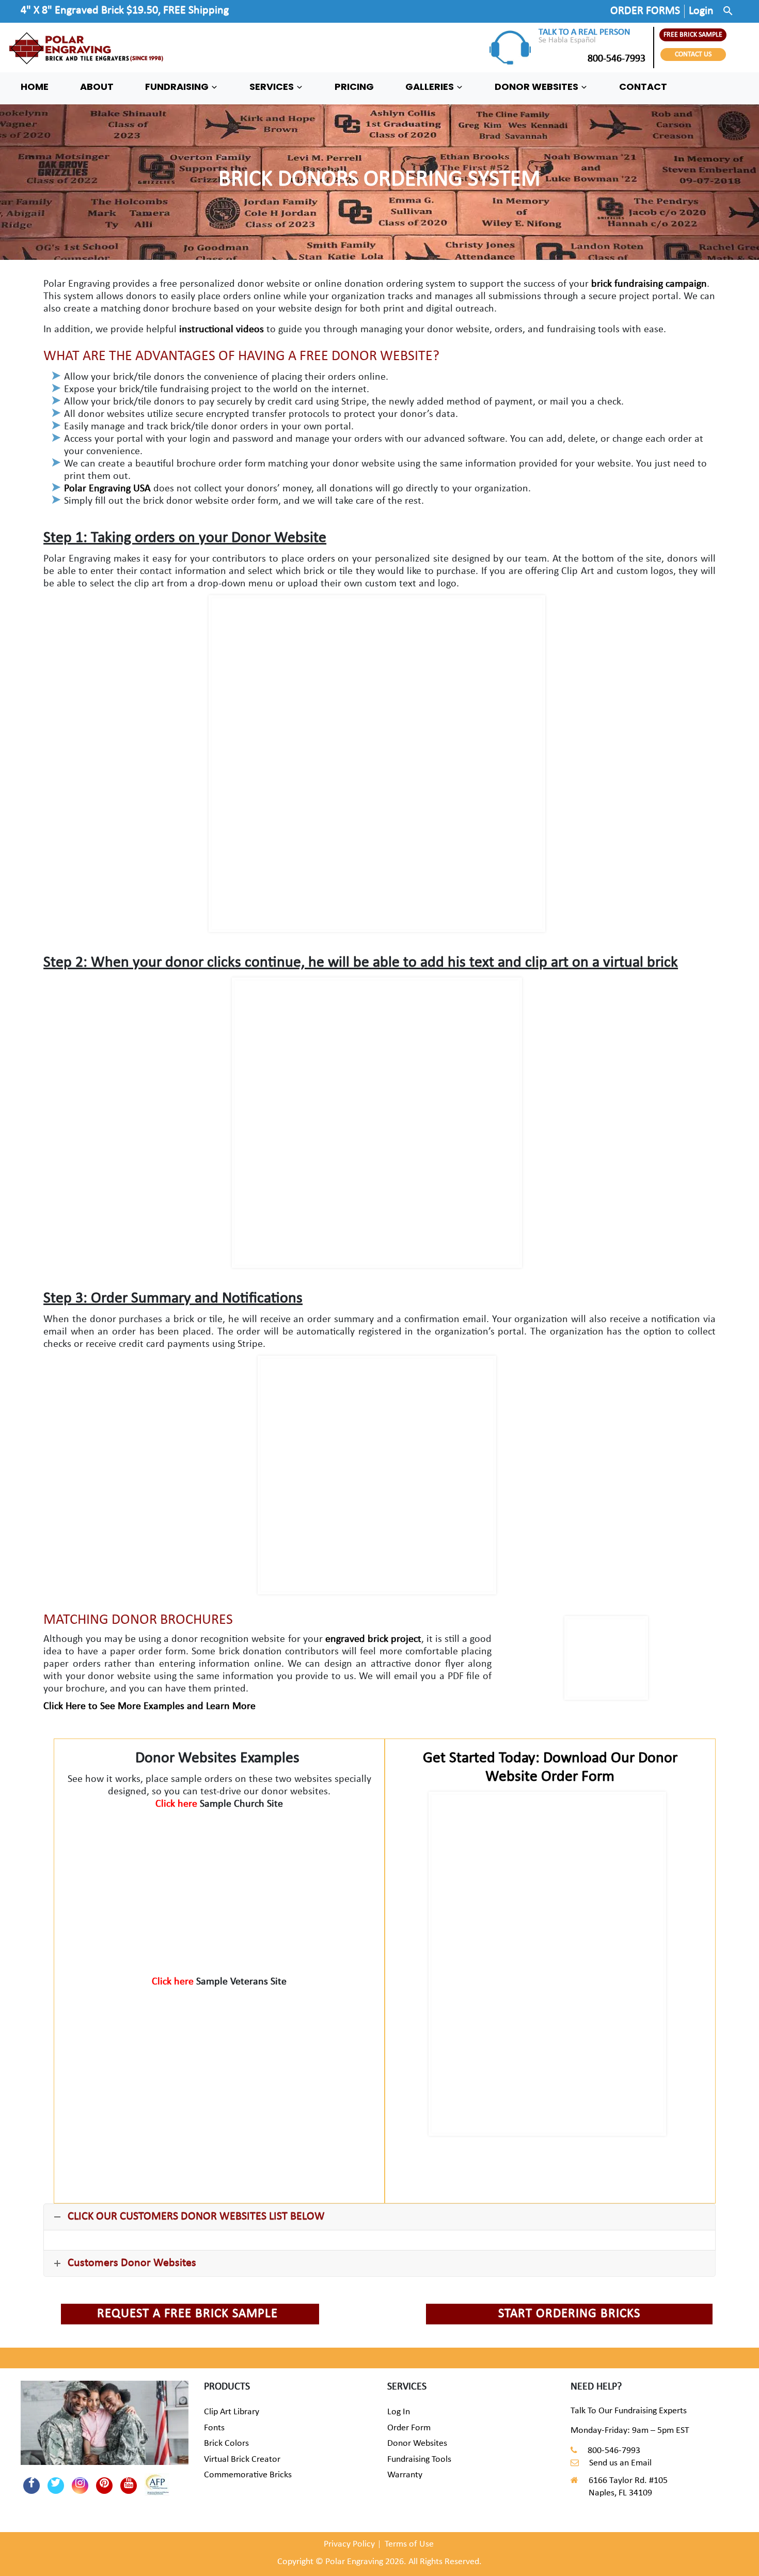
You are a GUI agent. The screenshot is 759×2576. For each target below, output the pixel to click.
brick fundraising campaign (649, 284)
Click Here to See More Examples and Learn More (149, 1706)
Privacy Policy (349, 2544)
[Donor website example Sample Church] (219, 1887)
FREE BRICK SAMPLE (693, 35)
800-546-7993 (616, 59)
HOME (35, 87)
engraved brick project (373, 1639)
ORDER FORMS (645, 11)
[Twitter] (56, 2486)
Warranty (405, 2475)
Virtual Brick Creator (242, 2459)
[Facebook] (31, 2486)
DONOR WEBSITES (537, 87)
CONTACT (643, 87)
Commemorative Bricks (248, 2475)
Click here (178, 1804)
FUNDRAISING (178, 87)
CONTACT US (693, 55)
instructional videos (220, 330)
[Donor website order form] (547, 1964)
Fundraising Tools (419, 2459)
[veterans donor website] (219, 2065)
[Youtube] (129, 2486)
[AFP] (153, 2481)
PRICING (354, 87)
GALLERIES (431, 87)
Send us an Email (620, 2463)
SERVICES (273, 87)
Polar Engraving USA (107, 489)
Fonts (214, 2428)
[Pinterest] (104, 2486)
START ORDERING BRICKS (569, 2314)
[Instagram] (80, 2486)
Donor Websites (417, 2443)
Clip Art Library (232, 2412)
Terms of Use (409, 2544)
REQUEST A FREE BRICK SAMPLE (187, 2314)
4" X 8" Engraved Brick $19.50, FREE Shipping (125, 11)
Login (701, 11)
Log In (399, 2412)
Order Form (409, 2428)
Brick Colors (226, 2443)
